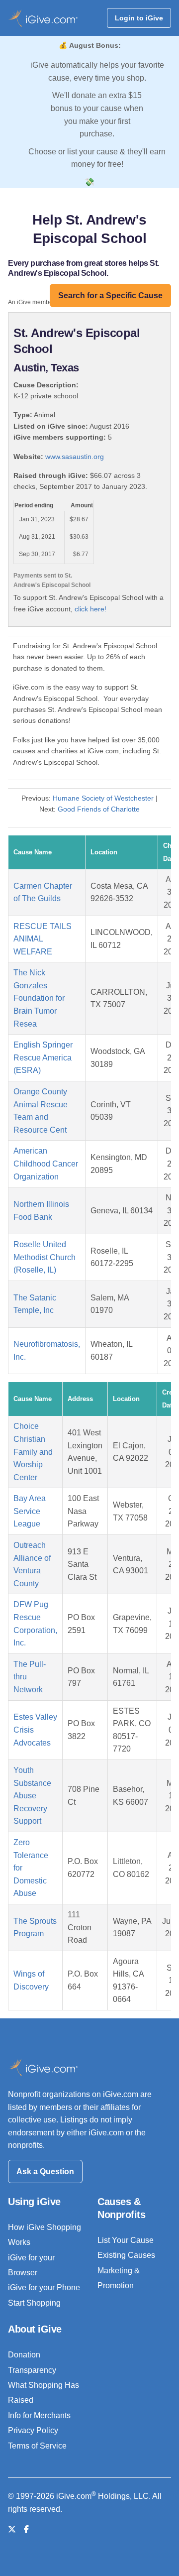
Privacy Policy (33, 2430)
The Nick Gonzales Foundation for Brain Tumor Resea (39, 998)
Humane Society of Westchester (103, 798)
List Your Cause (126, 2240)
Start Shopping (34, 2303)
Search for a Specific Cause (110, 295)
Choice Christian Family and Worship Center (33, 1452)
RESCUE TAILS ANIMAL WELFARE (43, 939)
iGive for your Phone (44, 2287)
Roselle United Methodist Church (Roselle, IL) (45, 1257)
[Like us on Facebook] (26, 2529)
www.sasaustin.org (75, 457)
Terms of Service (37, 2446)
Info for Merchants (39, 2415)
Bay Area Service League (30, 1511)
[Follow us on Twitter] (12, 2529)
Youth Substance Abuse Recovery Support (32, 1796)
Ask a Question (45, 2171)
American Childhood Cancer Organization (46, 1164)
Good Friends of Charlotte (99, 809)
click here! (90, 609)
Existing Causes (126, 2255)
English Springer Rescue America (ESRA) (43, 1057)
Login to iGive (139, 18)
